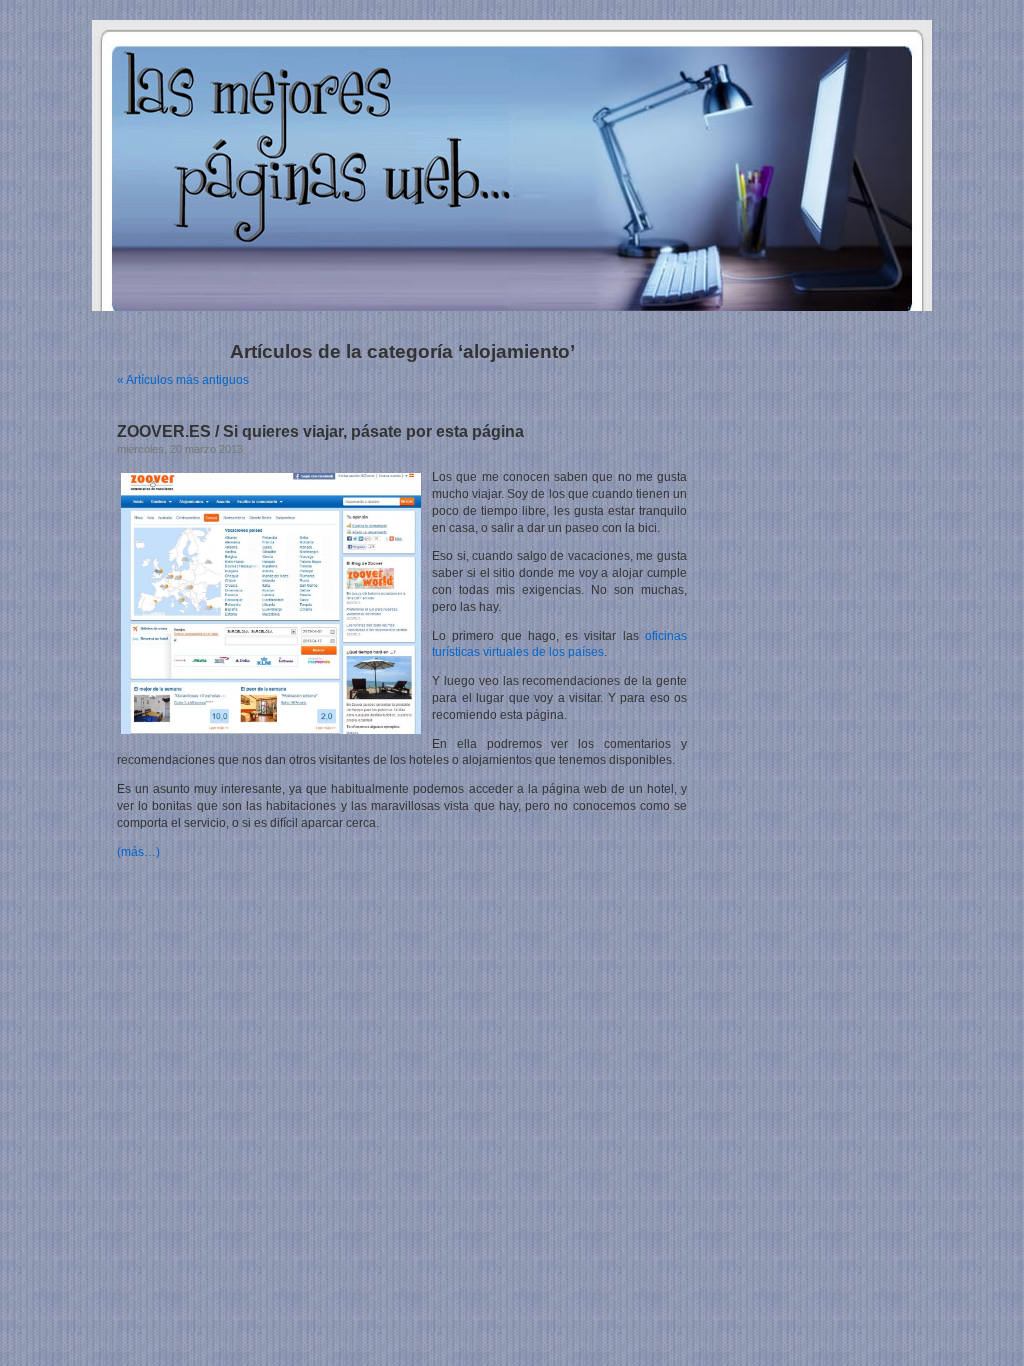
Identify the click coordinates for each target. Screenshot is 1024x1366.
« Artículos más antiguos (183, 380)
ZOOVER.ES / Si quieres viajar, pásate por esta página (320, 431)
